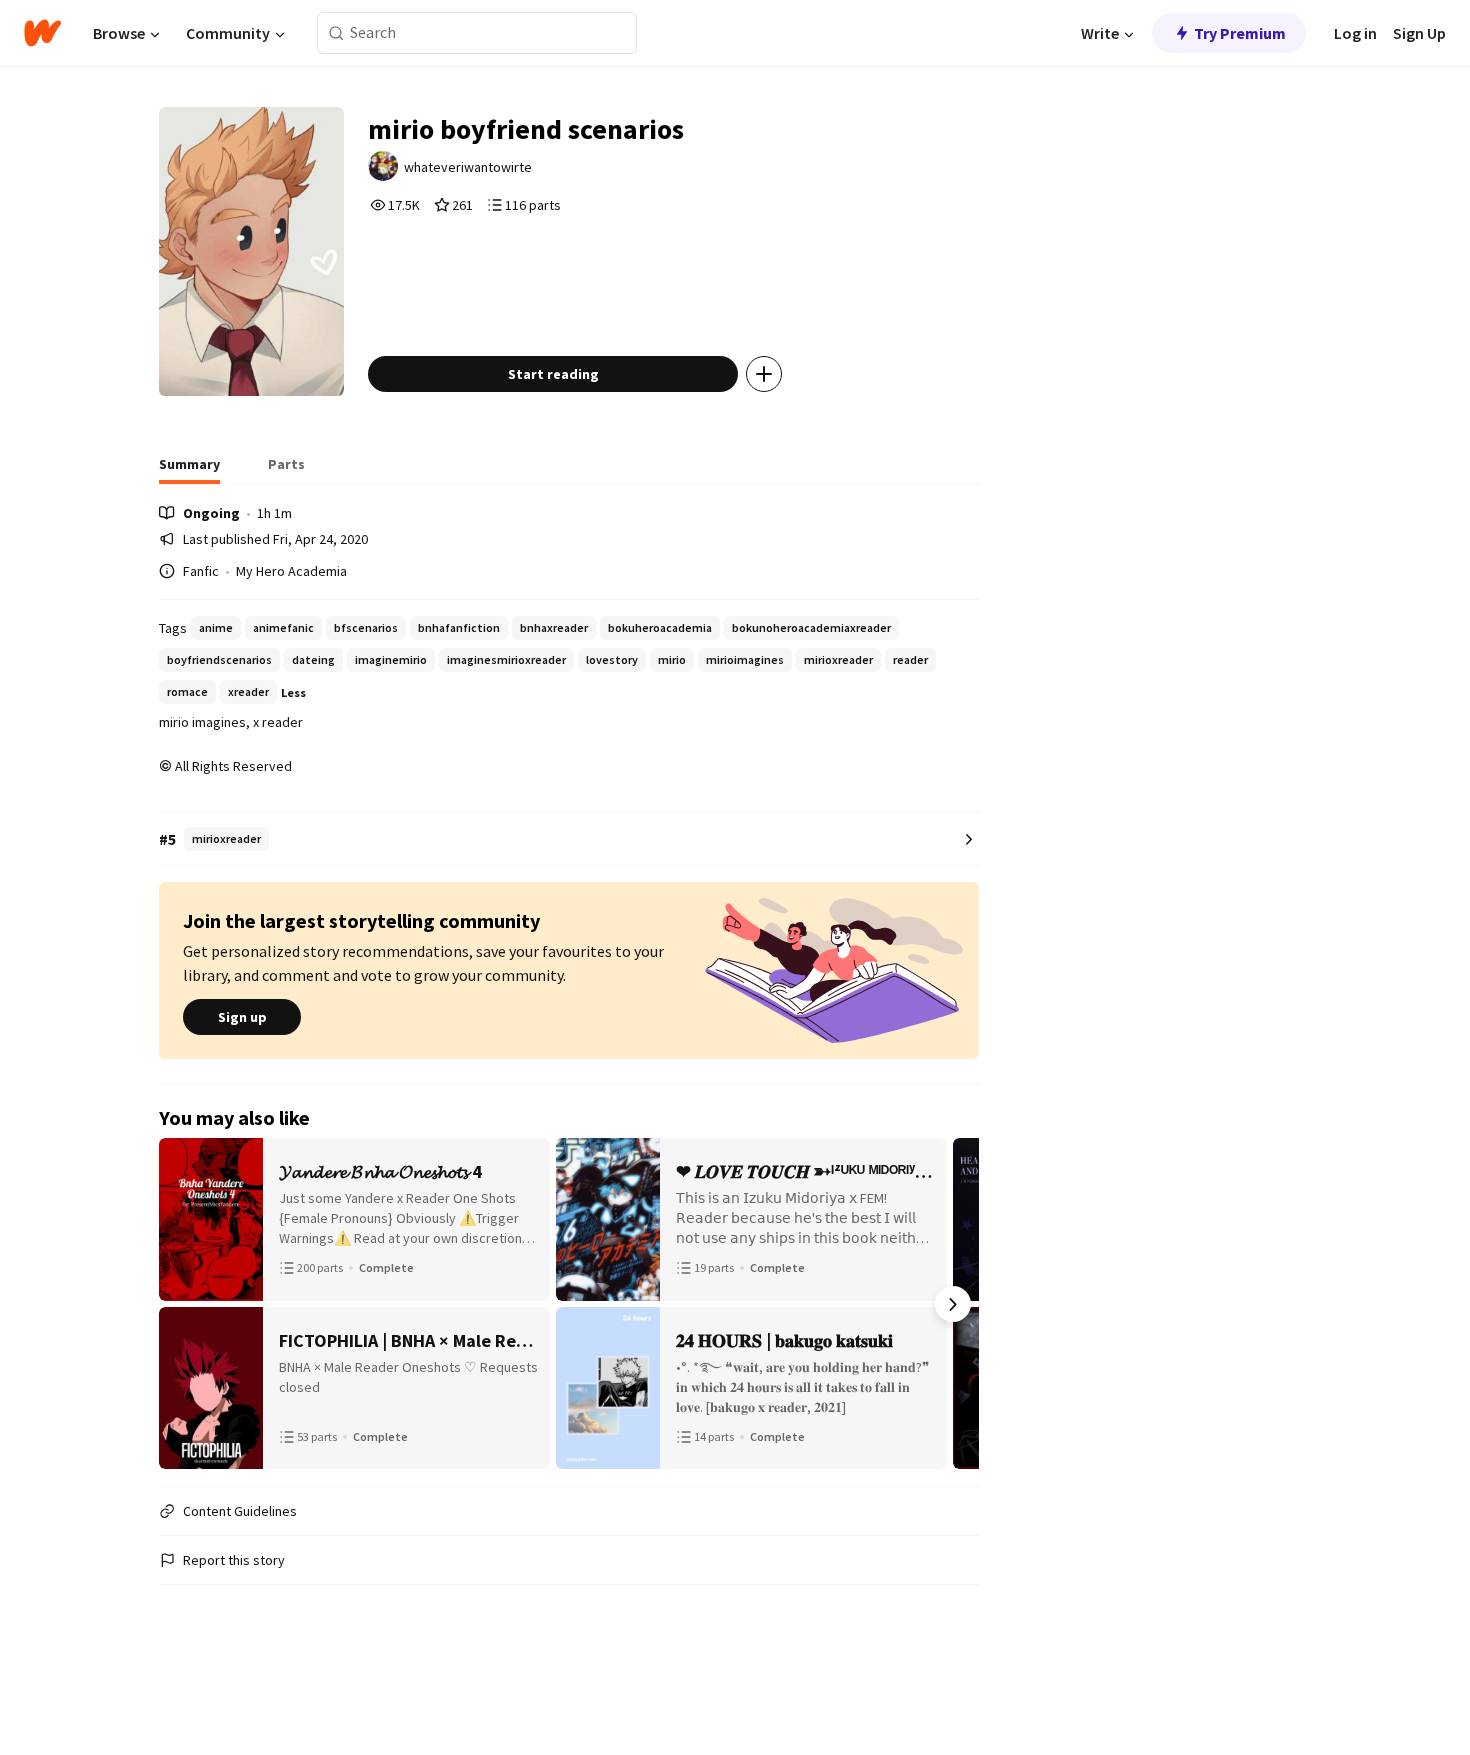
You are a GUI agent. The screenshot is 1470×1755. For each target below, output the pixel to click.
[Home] (42, 33)
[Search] (336, 33)
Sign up (242, 1017)
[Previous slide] (185, 1304)
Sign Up (1419, 33)
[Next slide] (953, 1304)
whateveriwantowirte (468, 167)
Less (293, 692)
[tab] (189, 470)
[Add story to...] (764, 374)
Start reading (553, 374)
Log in (1355, 33)
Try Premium (1240, 33)
